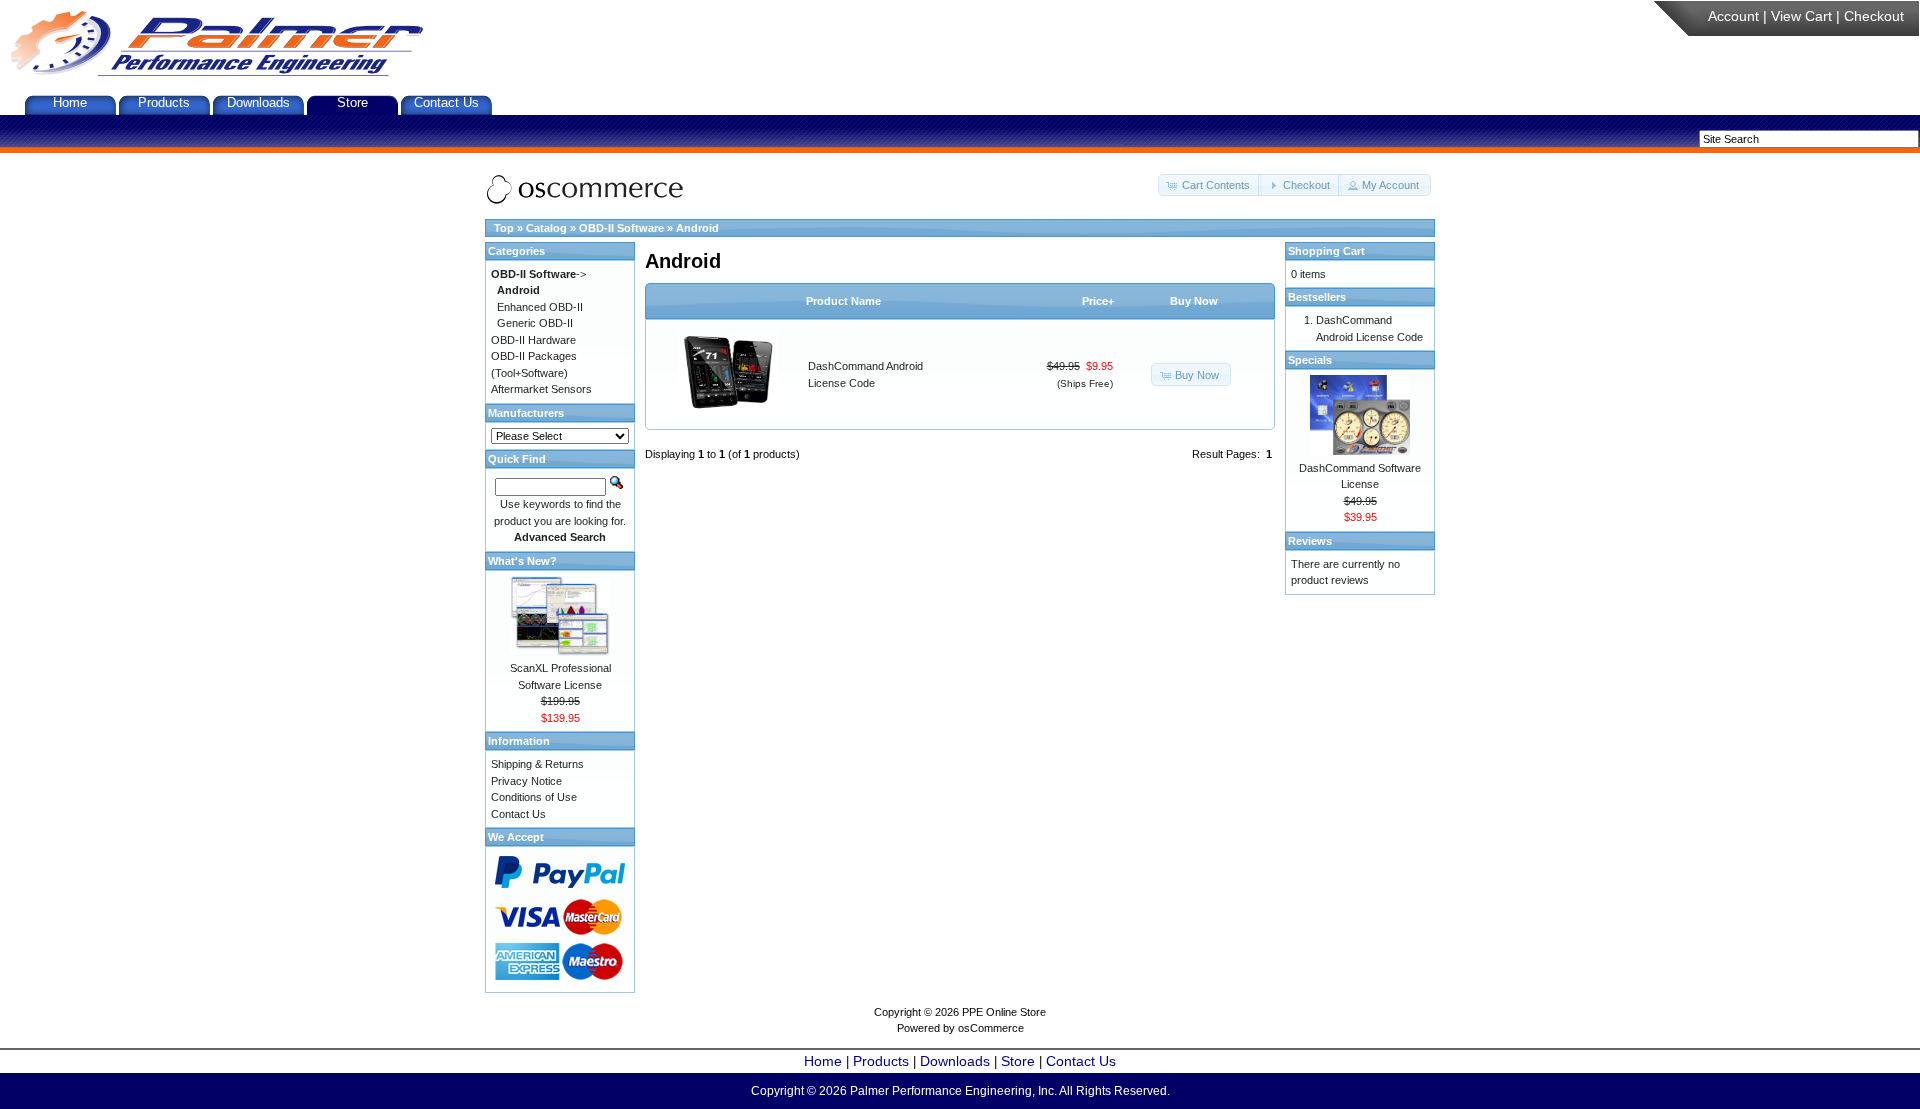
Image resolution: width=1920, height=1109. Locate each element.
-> (538, 274)
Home (70, 102)
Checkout (1874, 16)
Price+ (1098, 301)
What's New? (522, 561)
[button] (1210, 185)
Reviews (1310, 541)
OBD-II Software (621, 228)
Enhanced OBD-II (540, 307)
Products (164, 102)
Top (504, 228)
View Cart (1801, 16)
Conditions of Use (534, 797)
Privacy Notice (526, 781)
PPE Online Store (1004, 1012)
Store (352, 102)
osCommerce (991, 1028)
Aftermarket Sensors (541, 389)
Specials (1310, 360)
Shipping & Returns (537, 764)
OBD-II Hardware (533, 340)
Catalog (546, 228)
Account (1733, 16)
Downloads (258, 102)
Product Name (843, 301)
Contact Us (446, 102)
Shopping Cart (1326, 251)
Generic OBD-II (535, 323)
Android (697, 228)
